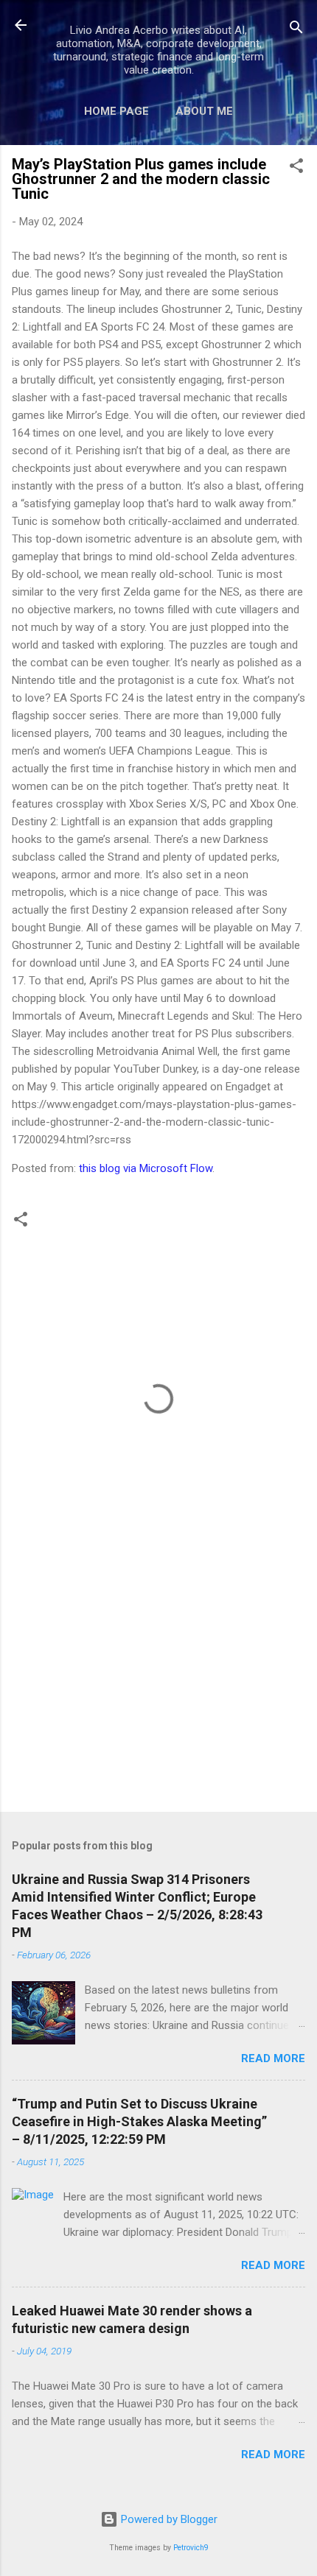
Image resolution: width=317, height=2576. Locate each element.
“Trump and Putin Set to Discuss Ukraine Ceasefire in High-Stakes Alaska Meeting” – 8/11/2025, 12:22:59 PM (139, 2121)
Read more (273, 2058)
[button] (296, 168)
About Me (204, 111)
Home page (116, 111)
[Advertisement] (158, 1685)
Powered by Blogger (168, 2519)
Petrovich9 (191, 2548)
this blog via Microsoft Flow (146, 1168)
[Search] (296, 30)
